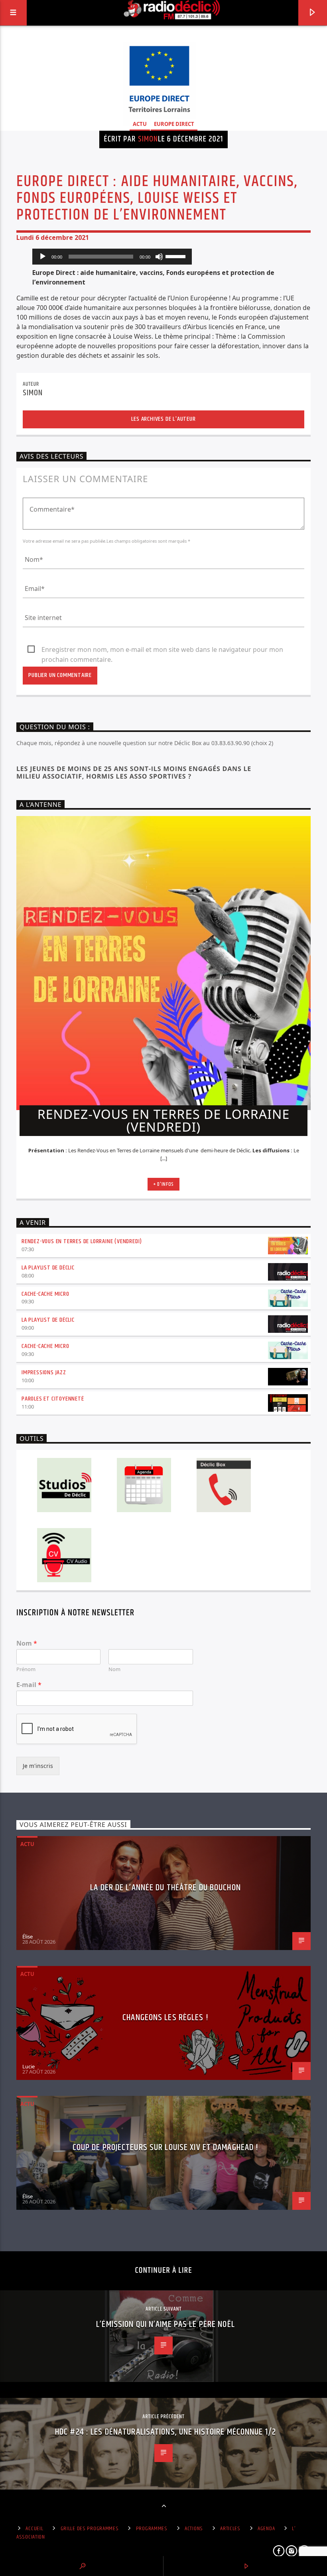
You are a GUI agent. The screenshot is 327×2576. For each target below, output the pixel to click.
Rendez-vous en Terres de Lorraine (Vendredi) (82, 1241)
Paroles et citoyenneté (53, 1399)
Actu (140, 124)
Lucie (29, 2066)
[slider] (177, 256)
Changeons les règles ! (165, 2018)
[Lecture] (43, 257)
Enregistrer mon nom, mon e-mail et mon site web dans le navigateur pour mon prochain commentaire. (162, 650)
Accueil (34, 2529)
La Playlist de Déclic (48, 1268)
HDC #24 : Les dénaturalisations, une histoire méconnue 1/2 (165, 2432)
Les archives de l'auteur (163, 419)
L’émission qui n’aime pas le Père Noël (165, 2324)
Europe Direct (174, 124)
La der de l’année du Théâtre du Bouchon (165, 1888)
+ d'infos (163, 1184)
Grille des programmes (90, 2529)
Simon (148, 139)
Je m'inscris (38, 1766)
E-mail (29, 1685)
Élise (28, 1936)
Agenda (266, 2529)
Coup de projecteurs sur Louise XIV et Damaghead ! (166, 2147)
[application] (112, 257)
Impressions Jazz (44, 1372)
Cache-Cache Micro (45, 1294)
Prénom (26, 1669)
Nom (27, 1643)
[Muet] (159, 257)
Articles (230, 2529)
